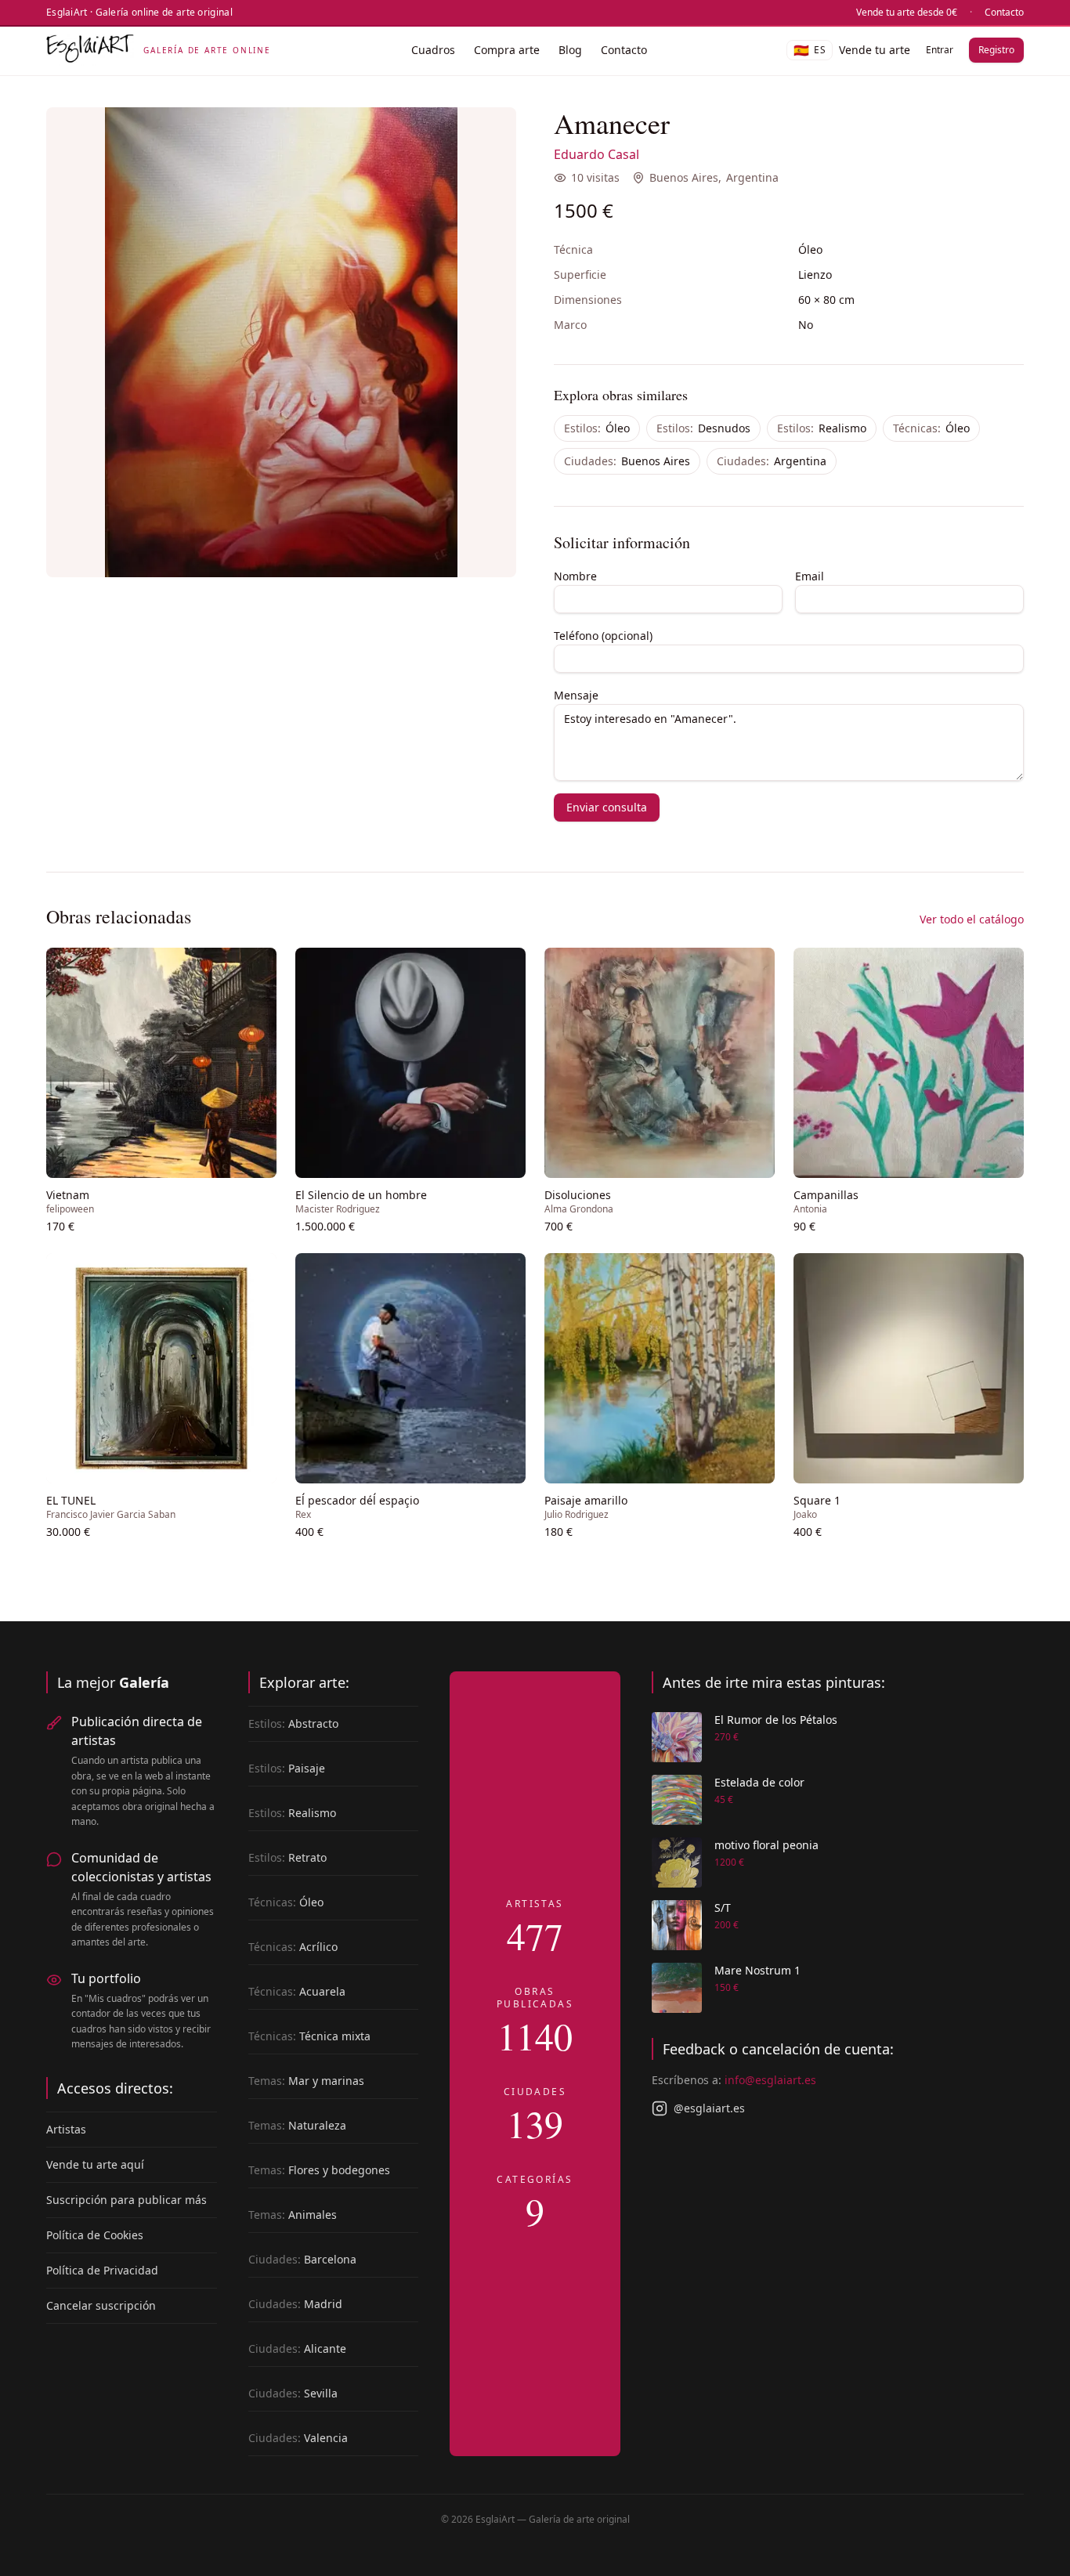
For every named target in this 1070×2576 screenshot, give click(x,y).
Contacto (1004, 13)
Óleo (597, 428)
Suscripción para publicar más (127, 2200)
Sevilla (293, 2393)
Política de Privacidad (102, 2270)
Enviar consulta (607, 807)
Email (810, 576)
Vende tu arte (875, 50)
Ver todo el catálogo (972, 919)
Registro (996, 50)
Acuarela (297, 1991)
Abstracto (293, 1723)
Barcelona (302, 2259)
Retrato (287, 1857)
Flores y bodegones (319, 2170)
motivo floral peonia (766, 1845)
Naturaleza (297, 2125)
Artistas (66, 2129)
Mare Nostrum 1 (757, 1970)
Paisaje (287, 1768)
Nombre (575, 576)
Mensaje (576, 695)
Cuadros (433, 50)
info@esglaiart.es (770, 2080)
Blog (570, 50)
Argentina (752, 177)
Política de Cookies (95, 2235)
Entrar (940, 50)
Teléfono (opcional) (603, 636)
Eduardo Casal (596, 154)
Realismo (822, 428)
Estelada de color (759, 1782)
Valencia (298, 2438)
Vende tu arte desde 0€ (907, 13)
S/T (723, 1908)
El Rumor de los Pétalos (776, 1720)
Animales (293, 2215)
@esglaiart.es (709, 2108)
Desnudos (703, 428)
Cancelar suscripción (101, 2305)
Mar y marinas (306, 2081)
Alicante (297, 2348)
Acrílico (293, 1947)
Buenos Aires (684, 177)
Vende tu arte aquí (95, 2164)
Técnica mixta (309, 2036)
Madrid (295, 2304)
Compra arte (507, 50)
